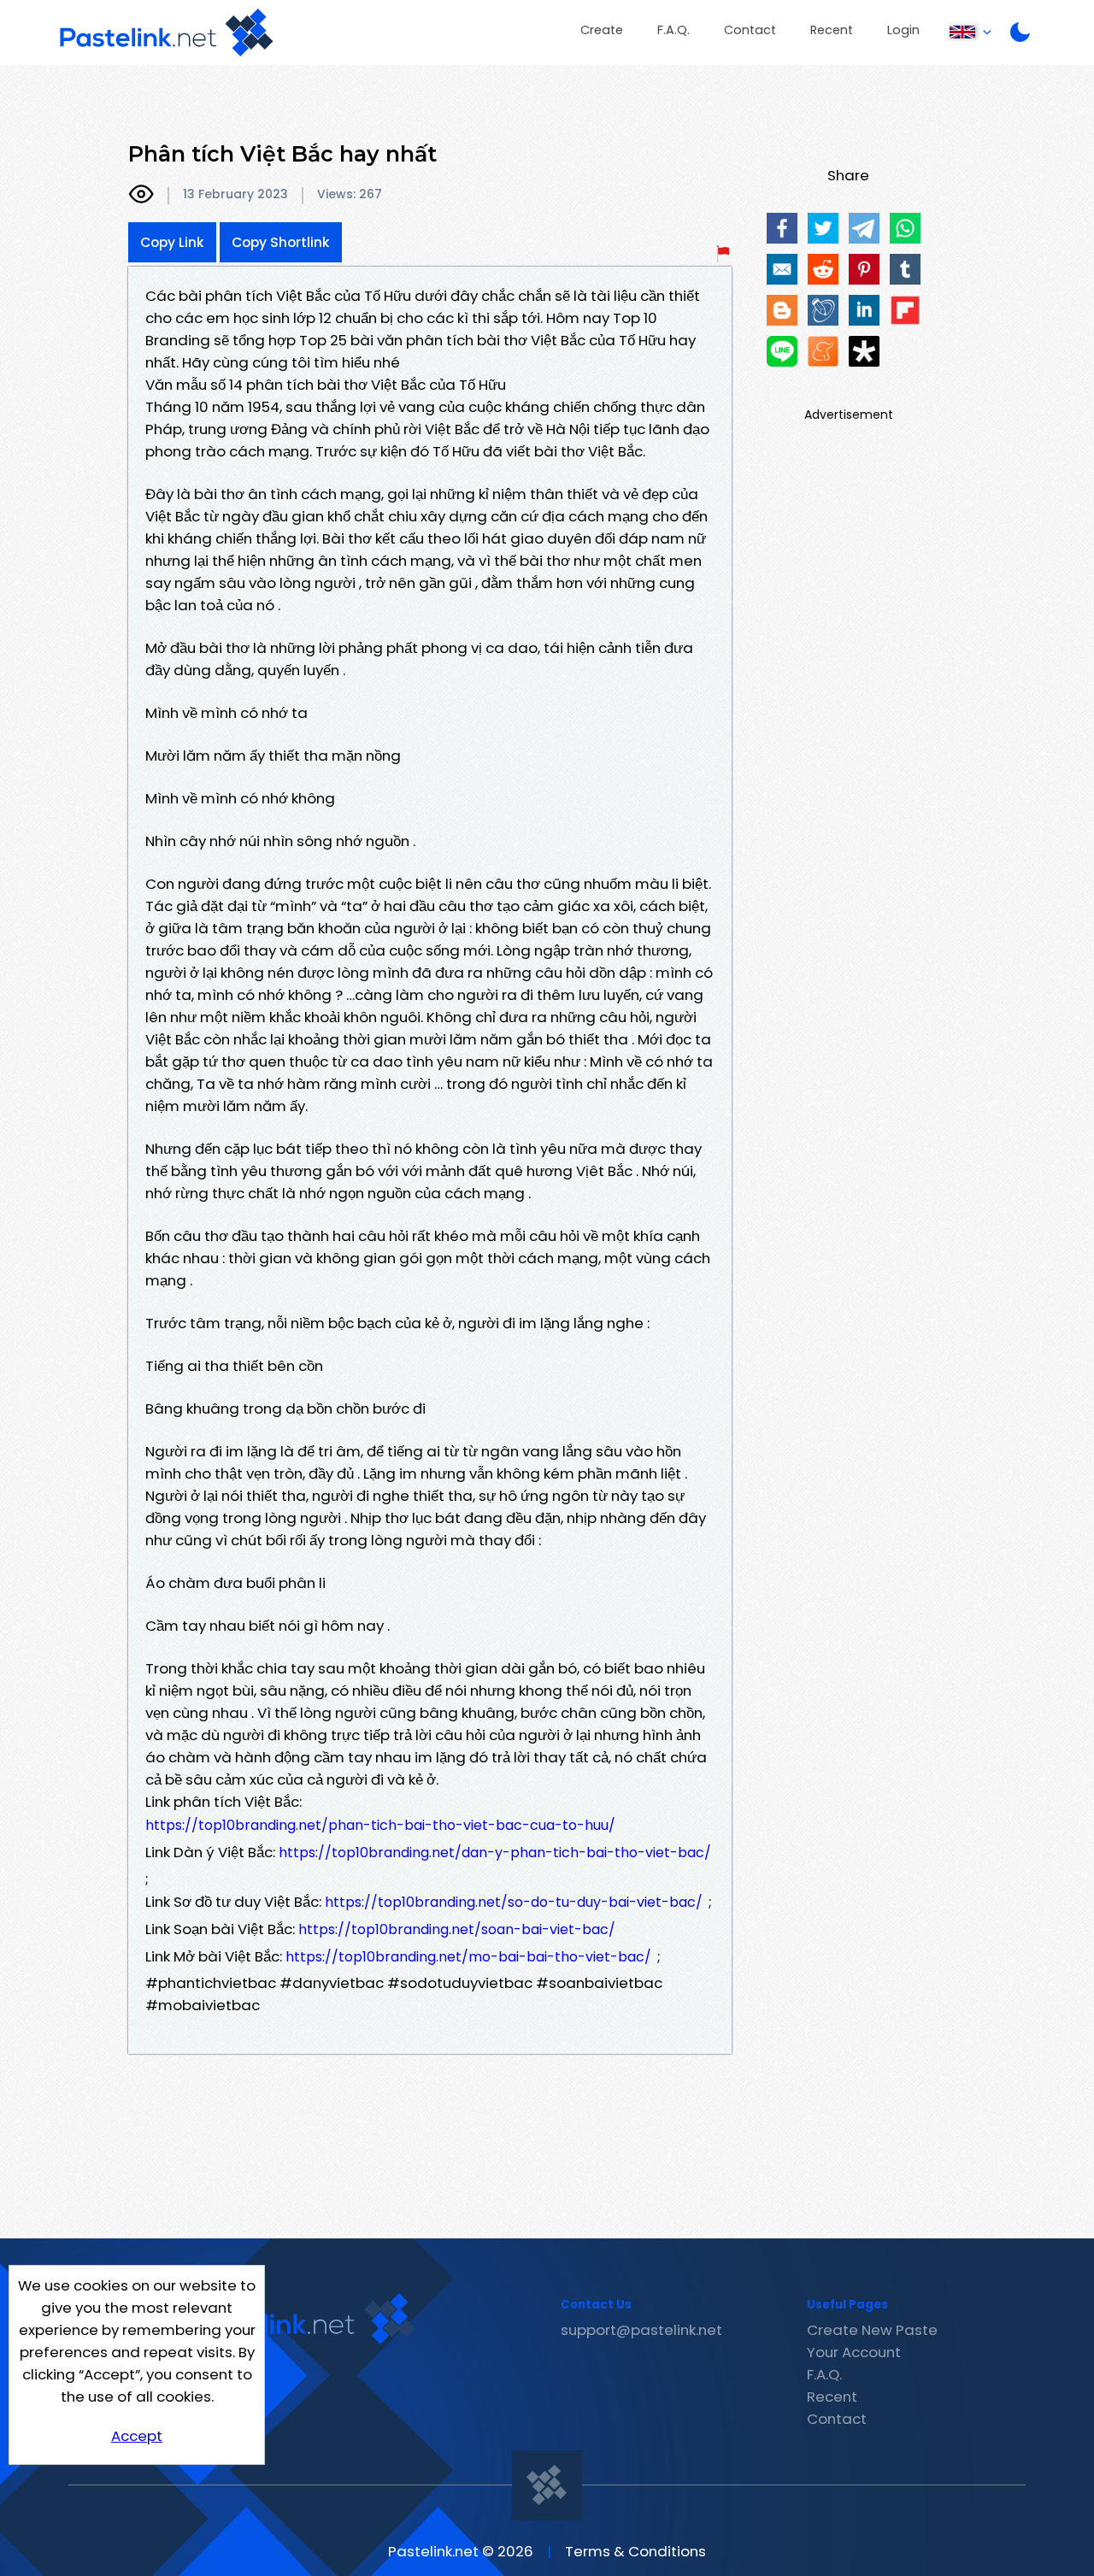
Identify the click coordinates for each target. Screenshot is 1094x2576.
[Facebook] (782, 228)
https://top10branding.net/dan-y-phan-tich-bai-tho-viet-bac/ (495, 1853)
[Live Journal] (823, 310)
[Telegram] (864, 228)
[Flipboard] (905, 310)
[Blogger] (782, 310)
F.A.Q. (673, 30)
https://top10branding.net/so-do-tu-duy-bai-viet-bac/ (514, 1902)
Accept (137, 2436)
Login (903, 30)
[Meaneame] (823, 351)
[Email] (782, 269)
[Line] (782, 351)
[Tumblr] (905, 269)
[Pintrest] (864, 269)
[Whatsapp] (905, 228)
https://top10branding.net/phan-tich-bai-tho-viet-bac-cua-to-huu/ (380, 1825)
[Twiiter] (823, 228)
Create (602, 30)
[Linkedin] (864, 310)
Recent (832, 30)
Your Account (854, 2352)
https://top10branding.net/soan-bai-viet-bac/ (457, 1929)
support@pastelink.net (641, 2330)
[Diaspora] (864, 351)
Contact (750, 30)
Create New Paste (872, 2330)
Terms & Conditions (635, 2551)
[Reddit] (823, 269)
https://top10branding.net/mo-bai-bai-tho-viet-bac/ (468, 1957)
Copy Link (172, 242)
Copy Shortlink (281, 242)
